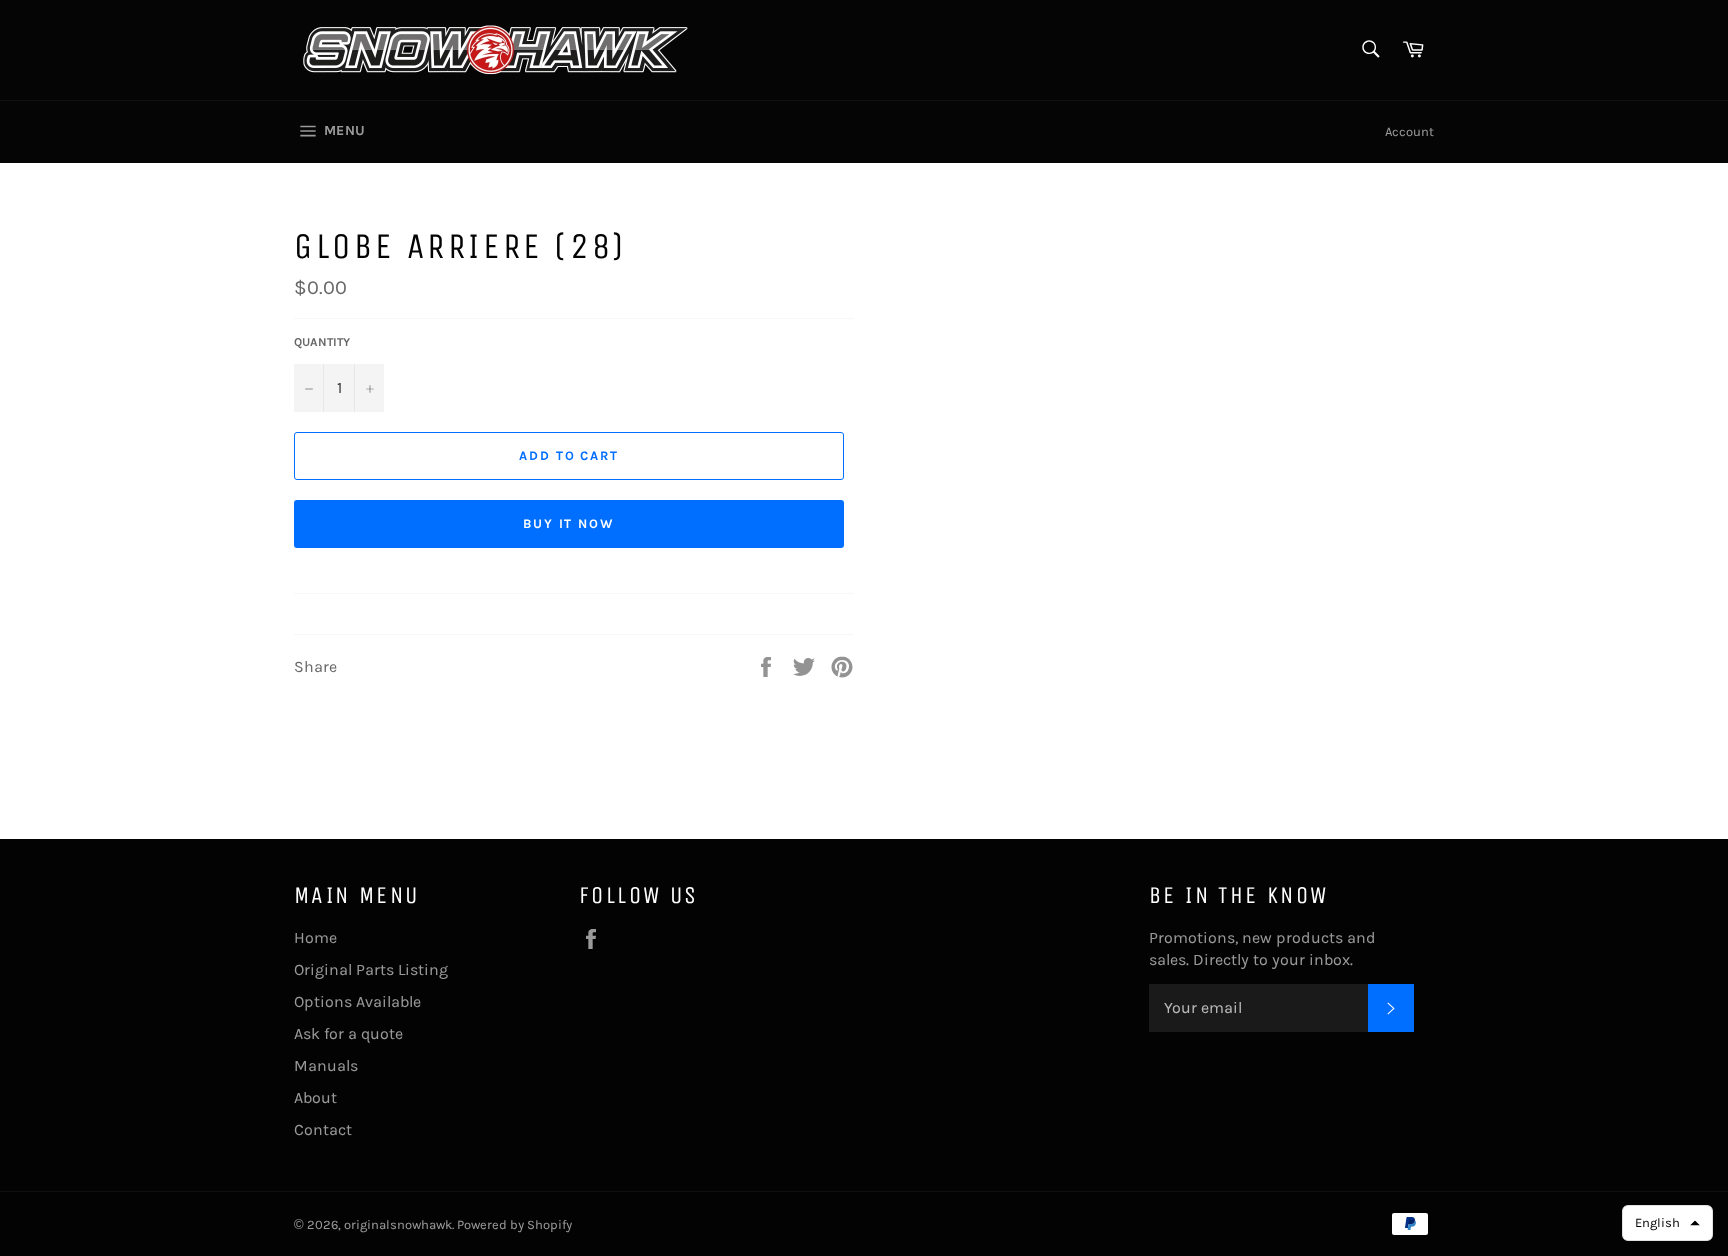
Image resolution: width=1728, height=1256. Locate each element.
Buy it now (569, 523)
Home (315, 937)
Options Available (357, 1001)
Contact (323, 1129)
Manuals (326, 1065)
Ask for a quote (348, 1033)
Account (1409, 131)
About (315, 1097)
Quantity (322, 342)
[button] (1667, 1223)
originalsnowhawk (398, 1224)
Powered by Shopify (514, 1224)
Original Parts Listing (371, 969)
